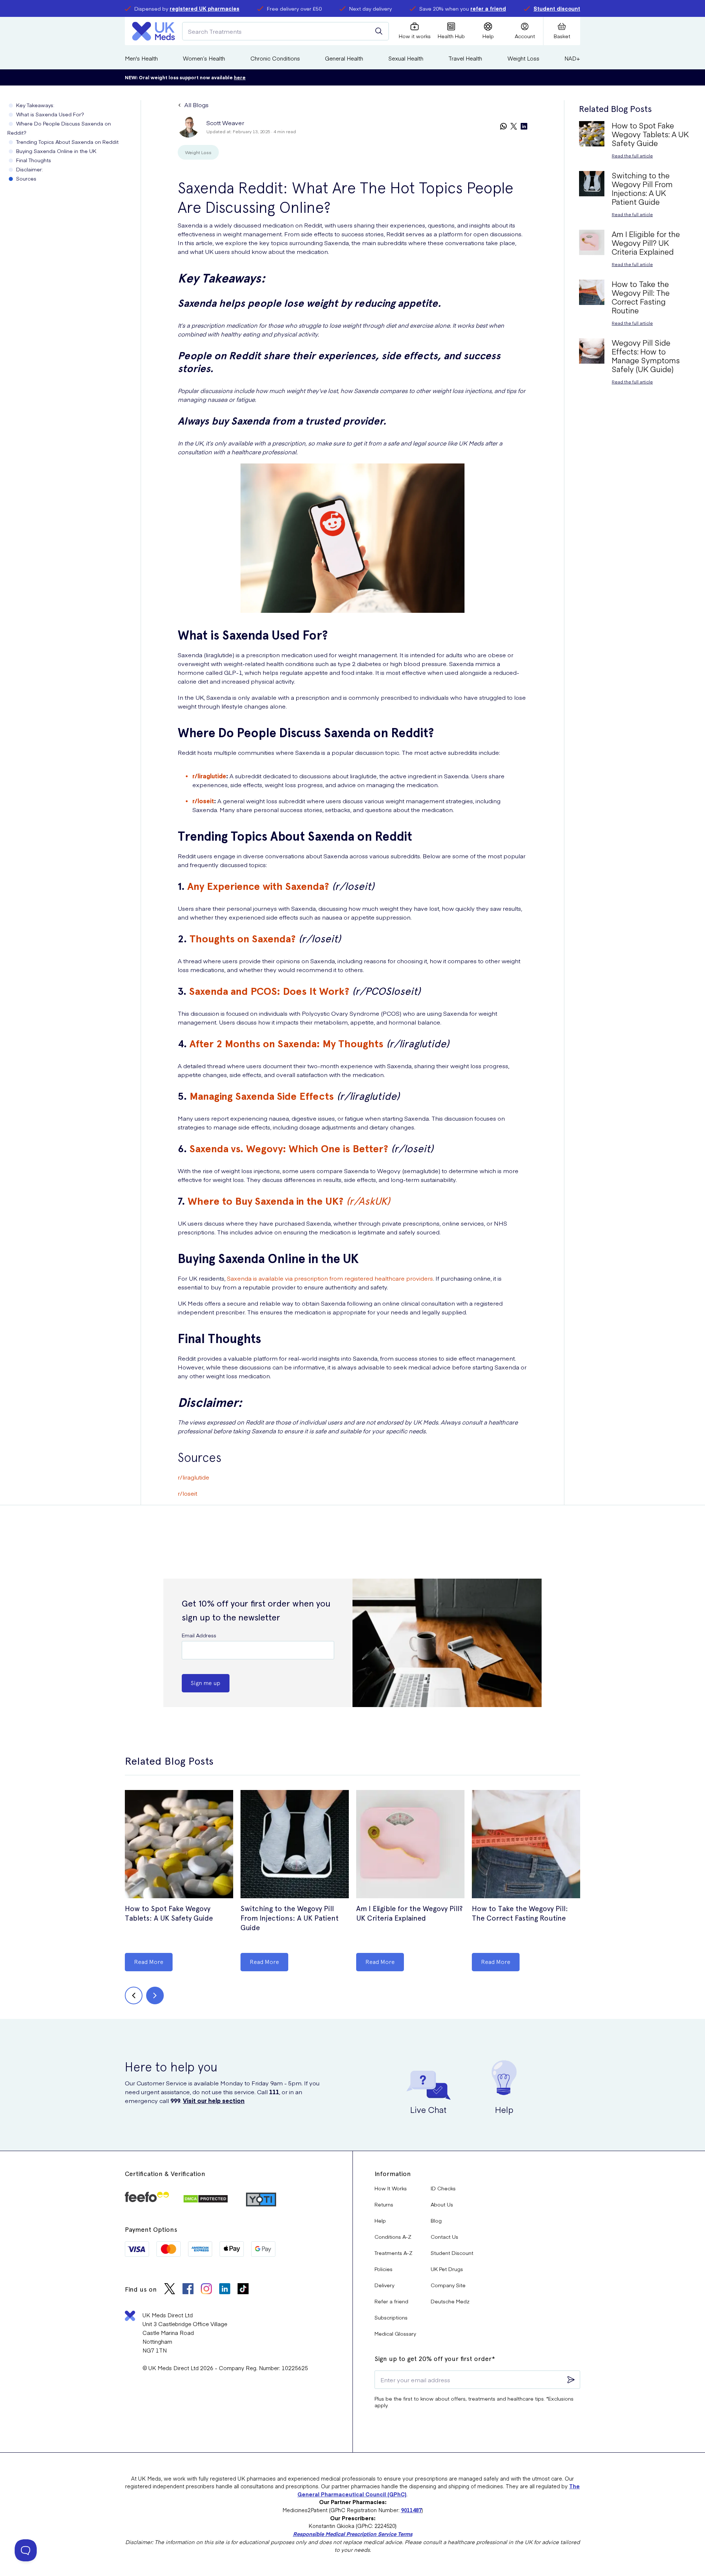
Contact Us (444, 2237)
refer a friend (488, 8)
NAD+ (572, 58)
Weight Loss (523, 58)
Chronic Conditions (275, 58)
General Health (344, 58)
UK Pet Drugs (447, 2269)
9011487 (411, 2510)
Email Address (199, 1635)
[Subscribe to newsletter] (571, 2380)
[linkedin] (524, 127)
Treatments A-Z (393, 2253)
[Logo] (153, 31)
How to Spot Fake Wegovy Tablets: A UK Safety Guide (169, 1913)
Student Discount (452, 2253)
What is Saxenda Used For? (50, 114)
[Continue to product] (179, 1845)
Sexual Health (406, 58)
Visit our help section (214, 2100)
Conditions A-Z (393, 2237)
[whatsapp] (503, 127)
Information (393, 2174)
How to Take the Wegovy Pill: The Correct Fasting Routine (520, 1913)
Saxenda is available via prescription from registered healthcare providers (330, 1278)
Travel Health (465, 58)
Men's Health (141, 58)
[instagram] (206, 2290)
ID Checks (443, 2188)
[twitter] (514, 127)
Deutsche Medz (450, 2301)
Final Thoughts (34, 160)
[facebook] (188, 2290)
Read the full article (632, 156)
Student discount (557, 8)
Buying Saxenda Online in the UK (56, 151)
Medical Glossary (395, 2333)
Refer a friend (391, 2301)
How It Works (391, 2188)
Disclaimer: (30, 169)
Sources (26, 178)
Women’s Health (204, 58)
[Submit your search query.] (379, 31)
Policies (384, 2269)
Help (380, 2220)
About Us (442, 2204)
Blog (436, 2220)
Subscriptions (391, 2317)
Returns (384, 2204)
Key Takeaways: (35, 105)
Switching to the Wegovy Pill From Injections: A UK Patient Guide (290, 1918)
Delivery (384, 2285)
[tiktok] (243, 2290)
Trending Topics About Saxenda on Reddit (67, 142)
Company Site (448, 2285)
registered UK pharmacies (205, 8)
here (240, 77)
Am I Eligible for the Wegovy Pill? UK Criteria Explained (409, 1913)
